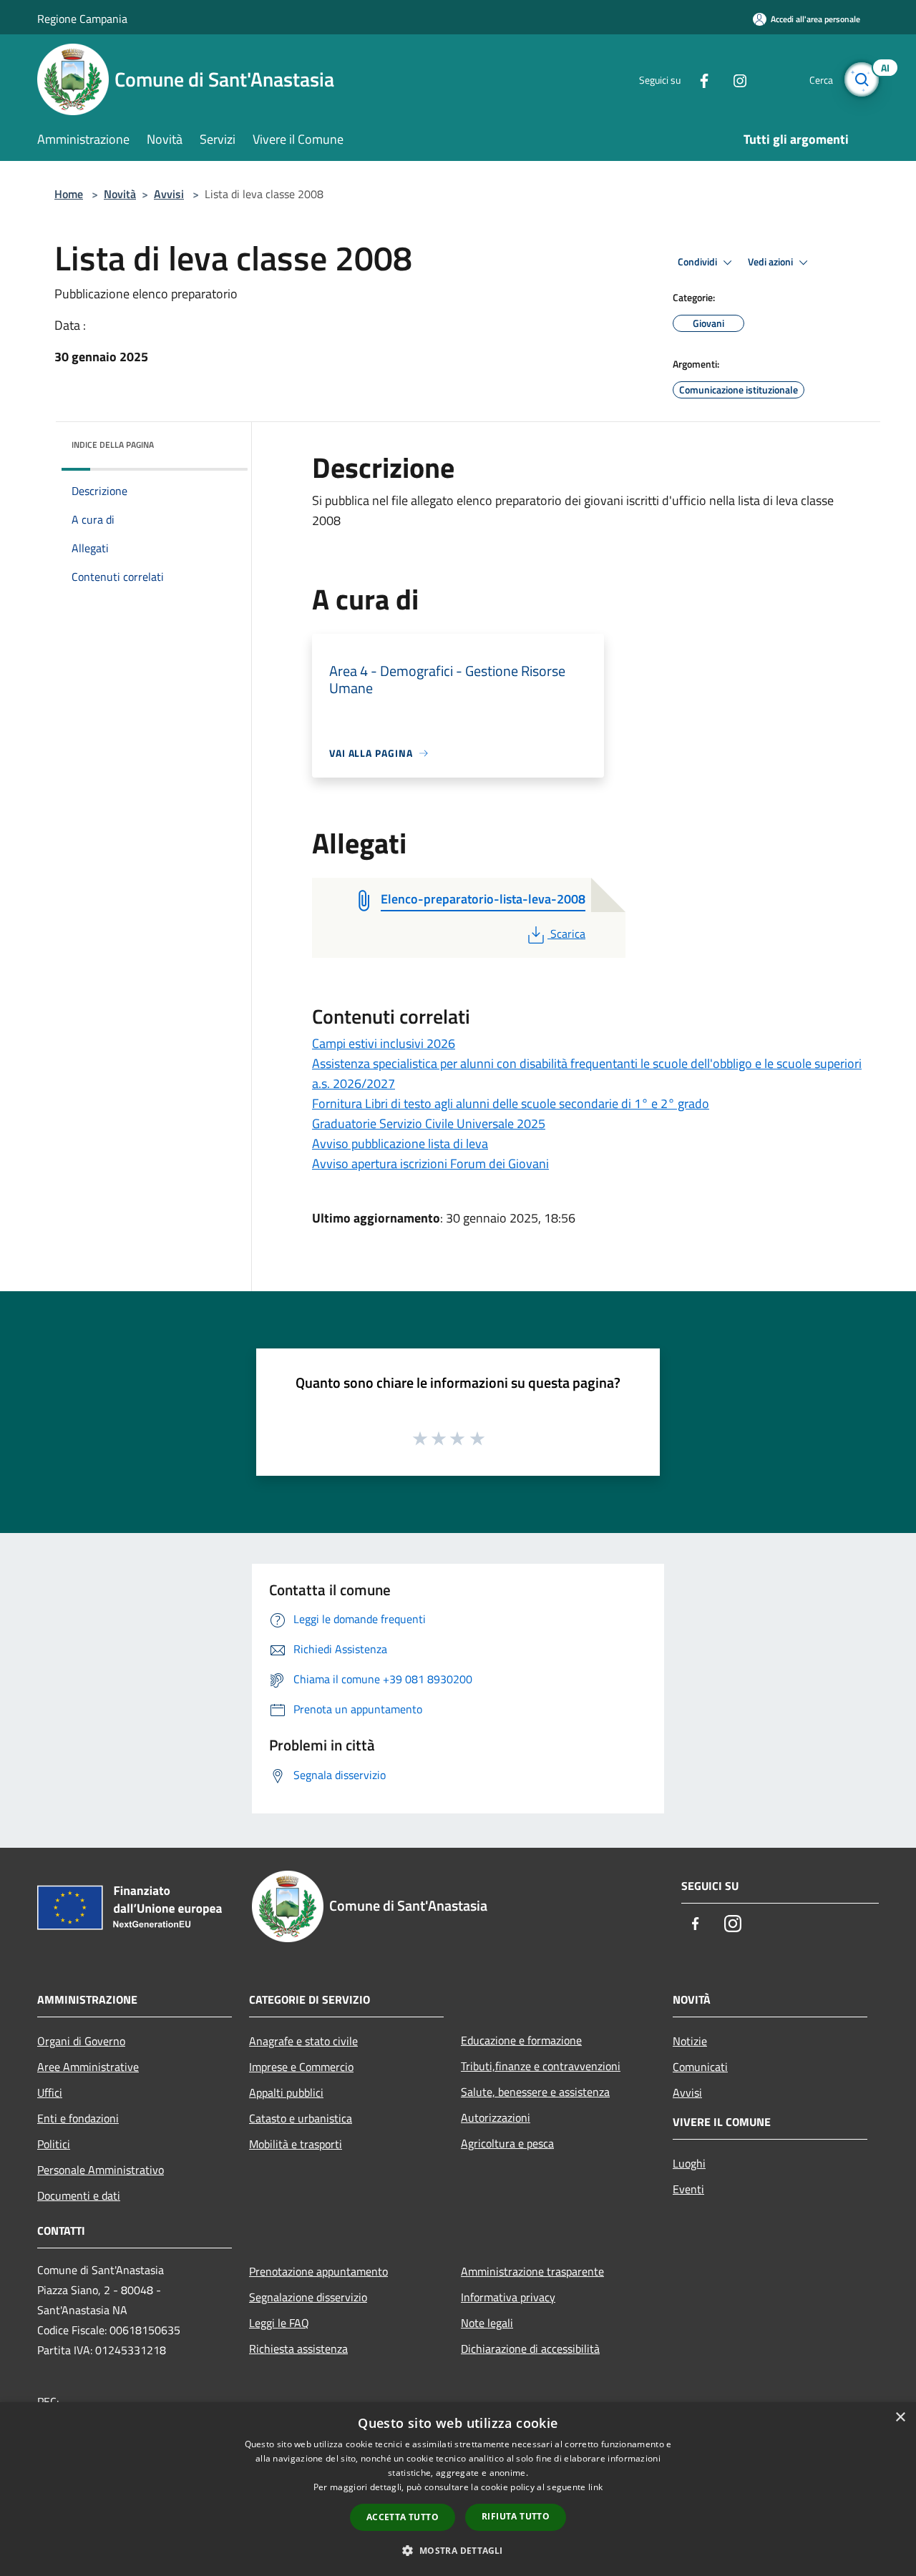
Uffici (50, 2092)
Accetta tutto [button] (403, 2517)
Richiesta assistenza (298, 2349)
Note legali (487, 2323)
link (595, 2487)
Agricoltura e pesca (507, 2143)
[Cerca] (862, 79)
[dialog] (458, 2489)
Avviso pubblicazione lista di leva (400, 1143)
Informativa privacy (508, 2297)
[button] (458, 2550)
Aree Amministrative (88, 2067)
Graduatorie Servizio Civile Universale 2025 (429, 1123)
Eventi (688, 2189)
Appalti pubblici (286, 2092)
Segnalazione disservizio (308, 2297)
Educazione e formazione (521, 2040)
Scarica (567, 934)
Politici (54, 2144)
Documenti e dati (79, 2195)
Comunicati (700, 2067)
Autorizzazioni (496, 2117)
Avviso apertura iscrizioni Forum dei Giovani (430, 1164)
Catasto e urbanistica (301, 2118)
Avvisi (169, 194)
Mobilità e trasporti (296, 2144)
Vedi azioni (771, 262)
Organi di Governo (81, 2041)
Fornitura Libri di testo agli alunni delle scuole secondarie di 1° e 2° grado (511, 1103)
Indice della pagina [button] (113, 445)
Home (69, 194)
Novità (120, 194)
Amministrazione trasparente (532, 2271)
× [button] (900, 2418)
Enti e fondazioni (78, 2118)
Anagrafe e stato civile (303, 2041)
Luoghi (689, 2163)
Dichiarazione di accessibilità (530, 2349)
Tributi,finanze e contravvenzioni (541, 2066)
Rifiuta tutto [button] (516, 2516)
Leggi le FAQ (279, 2323)
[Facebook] (698, 79)
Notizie (690, 2041)
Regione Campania (82, 19)
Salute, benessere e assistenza (535, 2092)
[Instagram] (734, 79)
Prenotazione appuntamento (318, 2271)
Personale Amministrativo (101, 2170)
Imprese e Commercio (301, 2067)
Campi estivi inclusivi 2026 (384, 1043)
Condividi (698, 262)
